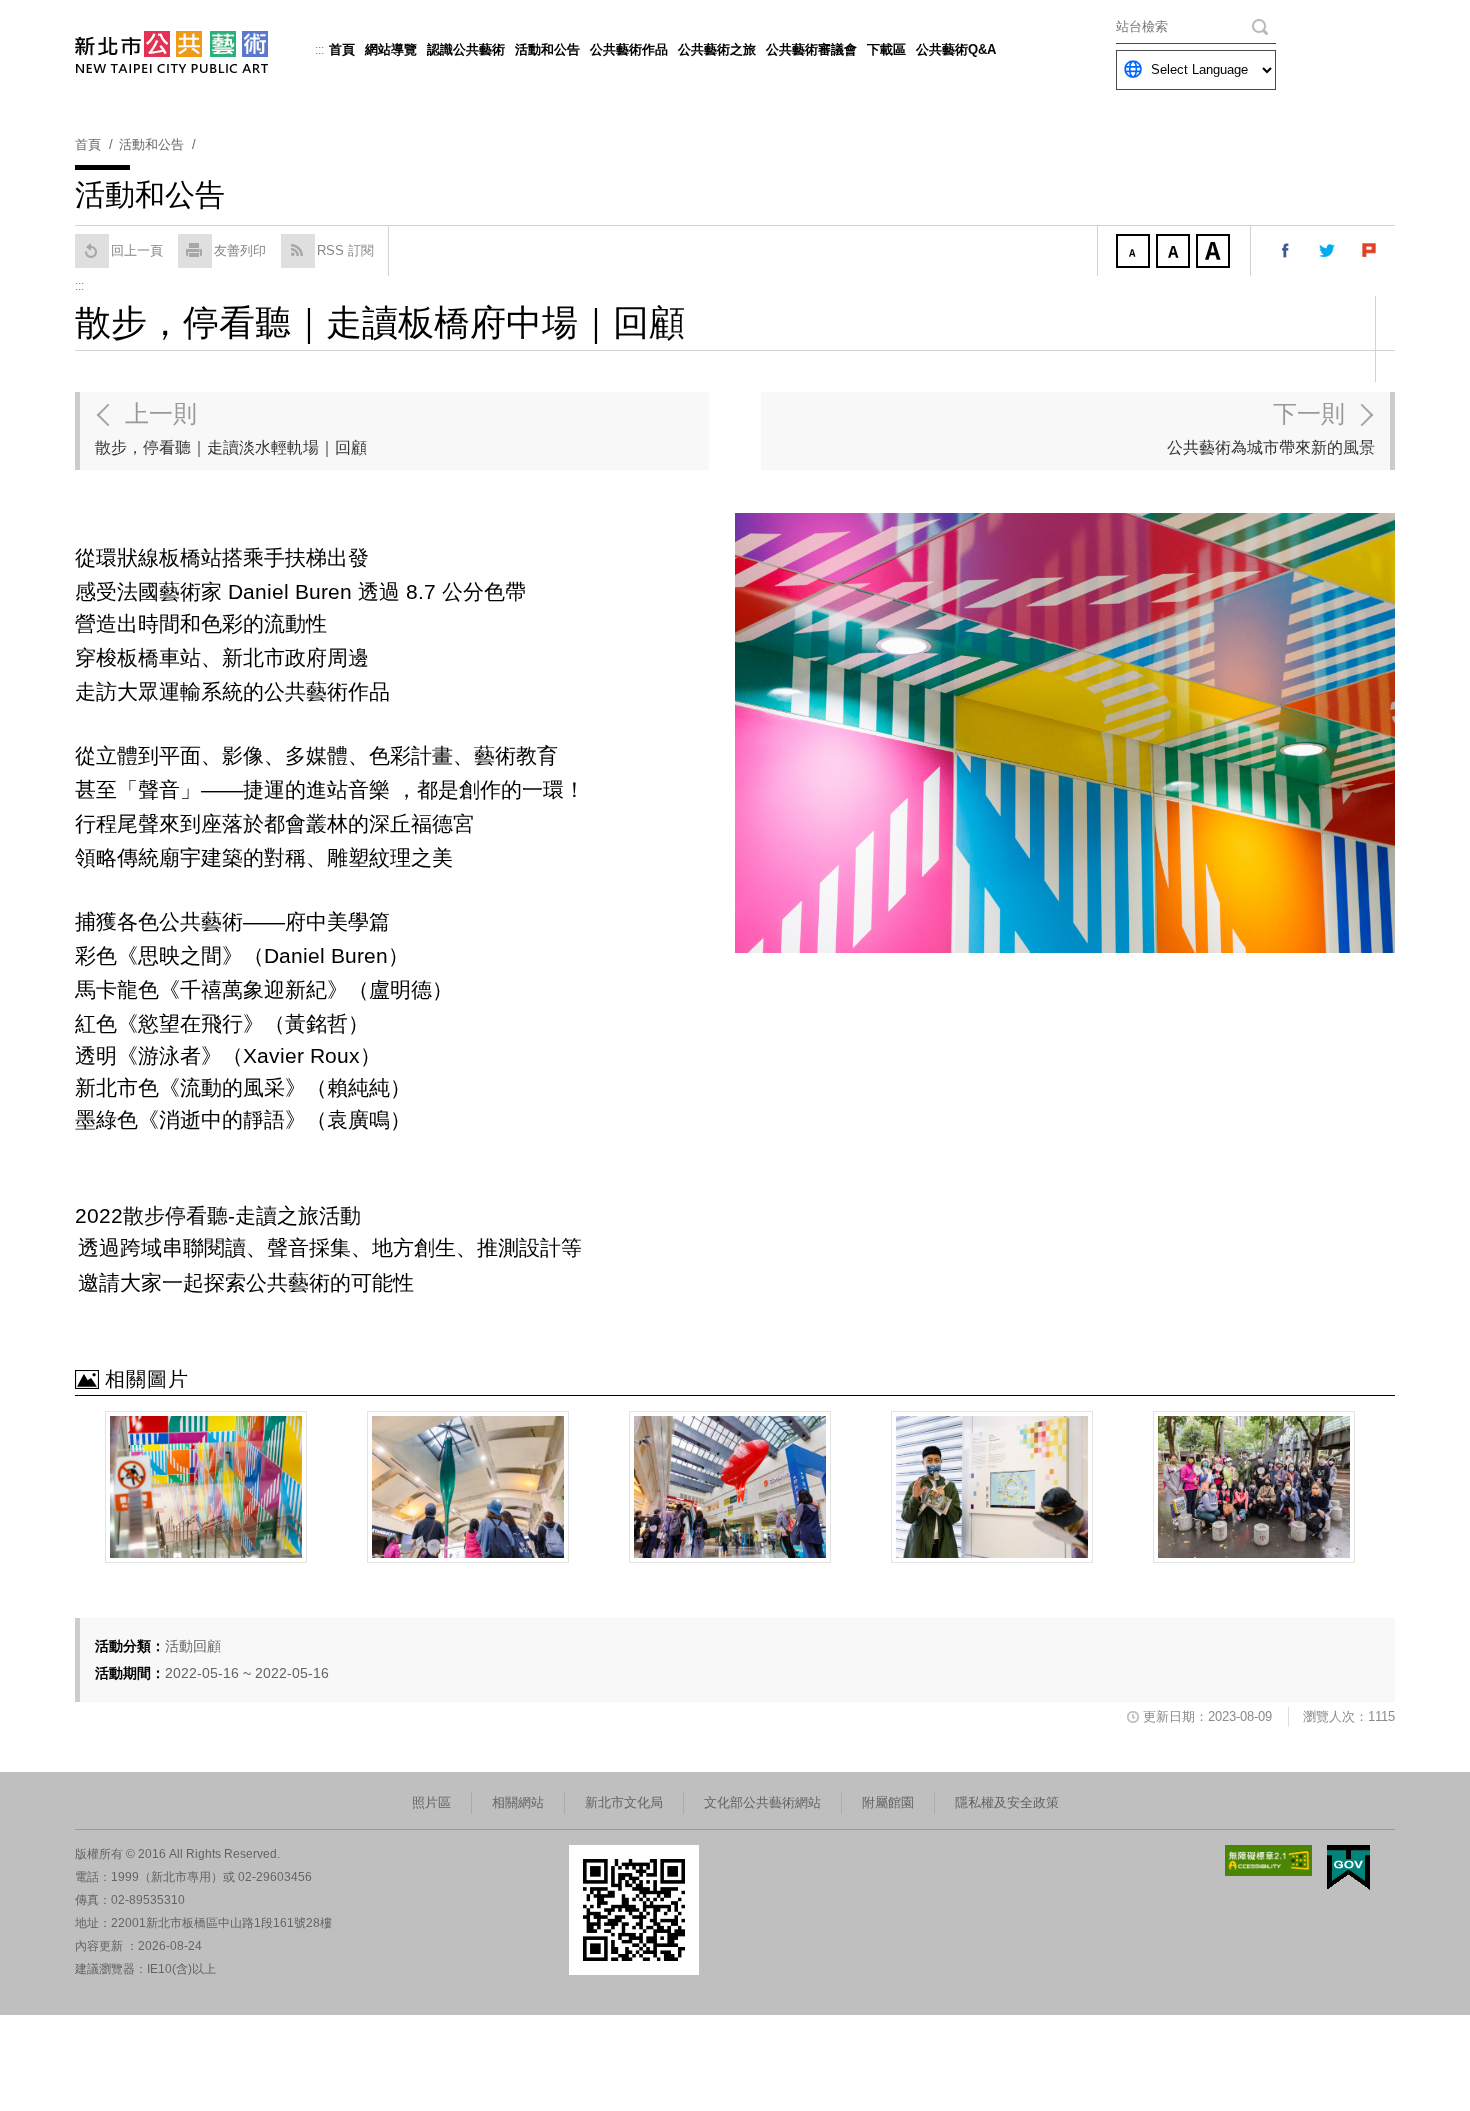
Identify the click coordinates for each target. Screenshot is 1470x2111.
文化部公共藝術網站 (762, 1802)
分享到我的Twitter (1328, 251)
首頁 (342, 49)
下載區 (886, 49)
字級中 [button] (1175, 253)
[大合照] (1254, 1487)
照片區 (431, 1802)
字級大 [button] (1215, 253)
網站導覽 (391, 49)
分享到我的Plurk (1370, 251)
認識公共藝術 (466, 49)
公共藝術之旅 (717, 49)
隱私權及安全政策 (1007, 1802)
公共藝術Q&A (956, 49)
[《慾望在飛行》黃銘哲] (730, 1487)
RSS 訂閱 (345, 250)
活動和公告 (547, 49)
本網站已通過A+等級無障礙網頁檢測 (1269, 1860)
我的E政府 (1348, 1867)
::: (319, 50)
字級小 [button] (1135, 253)
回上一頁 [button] (137, 250)
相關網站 (518, 1802)
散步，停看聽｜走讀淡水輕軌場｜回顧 (231, 428)
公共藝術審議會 (811, 49)
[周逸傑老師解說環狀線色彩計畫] (992, 1487)
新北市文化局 (624, 1802)
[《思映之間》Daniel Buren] (206, 1487)
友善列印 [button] (240, 250)
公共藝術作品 (629, 49)
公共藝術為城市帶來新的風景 (1271, 428)
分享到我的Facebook (1286, 251)
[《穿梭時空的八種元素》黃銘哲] (468, 1487)
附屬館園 (888, 1802)
